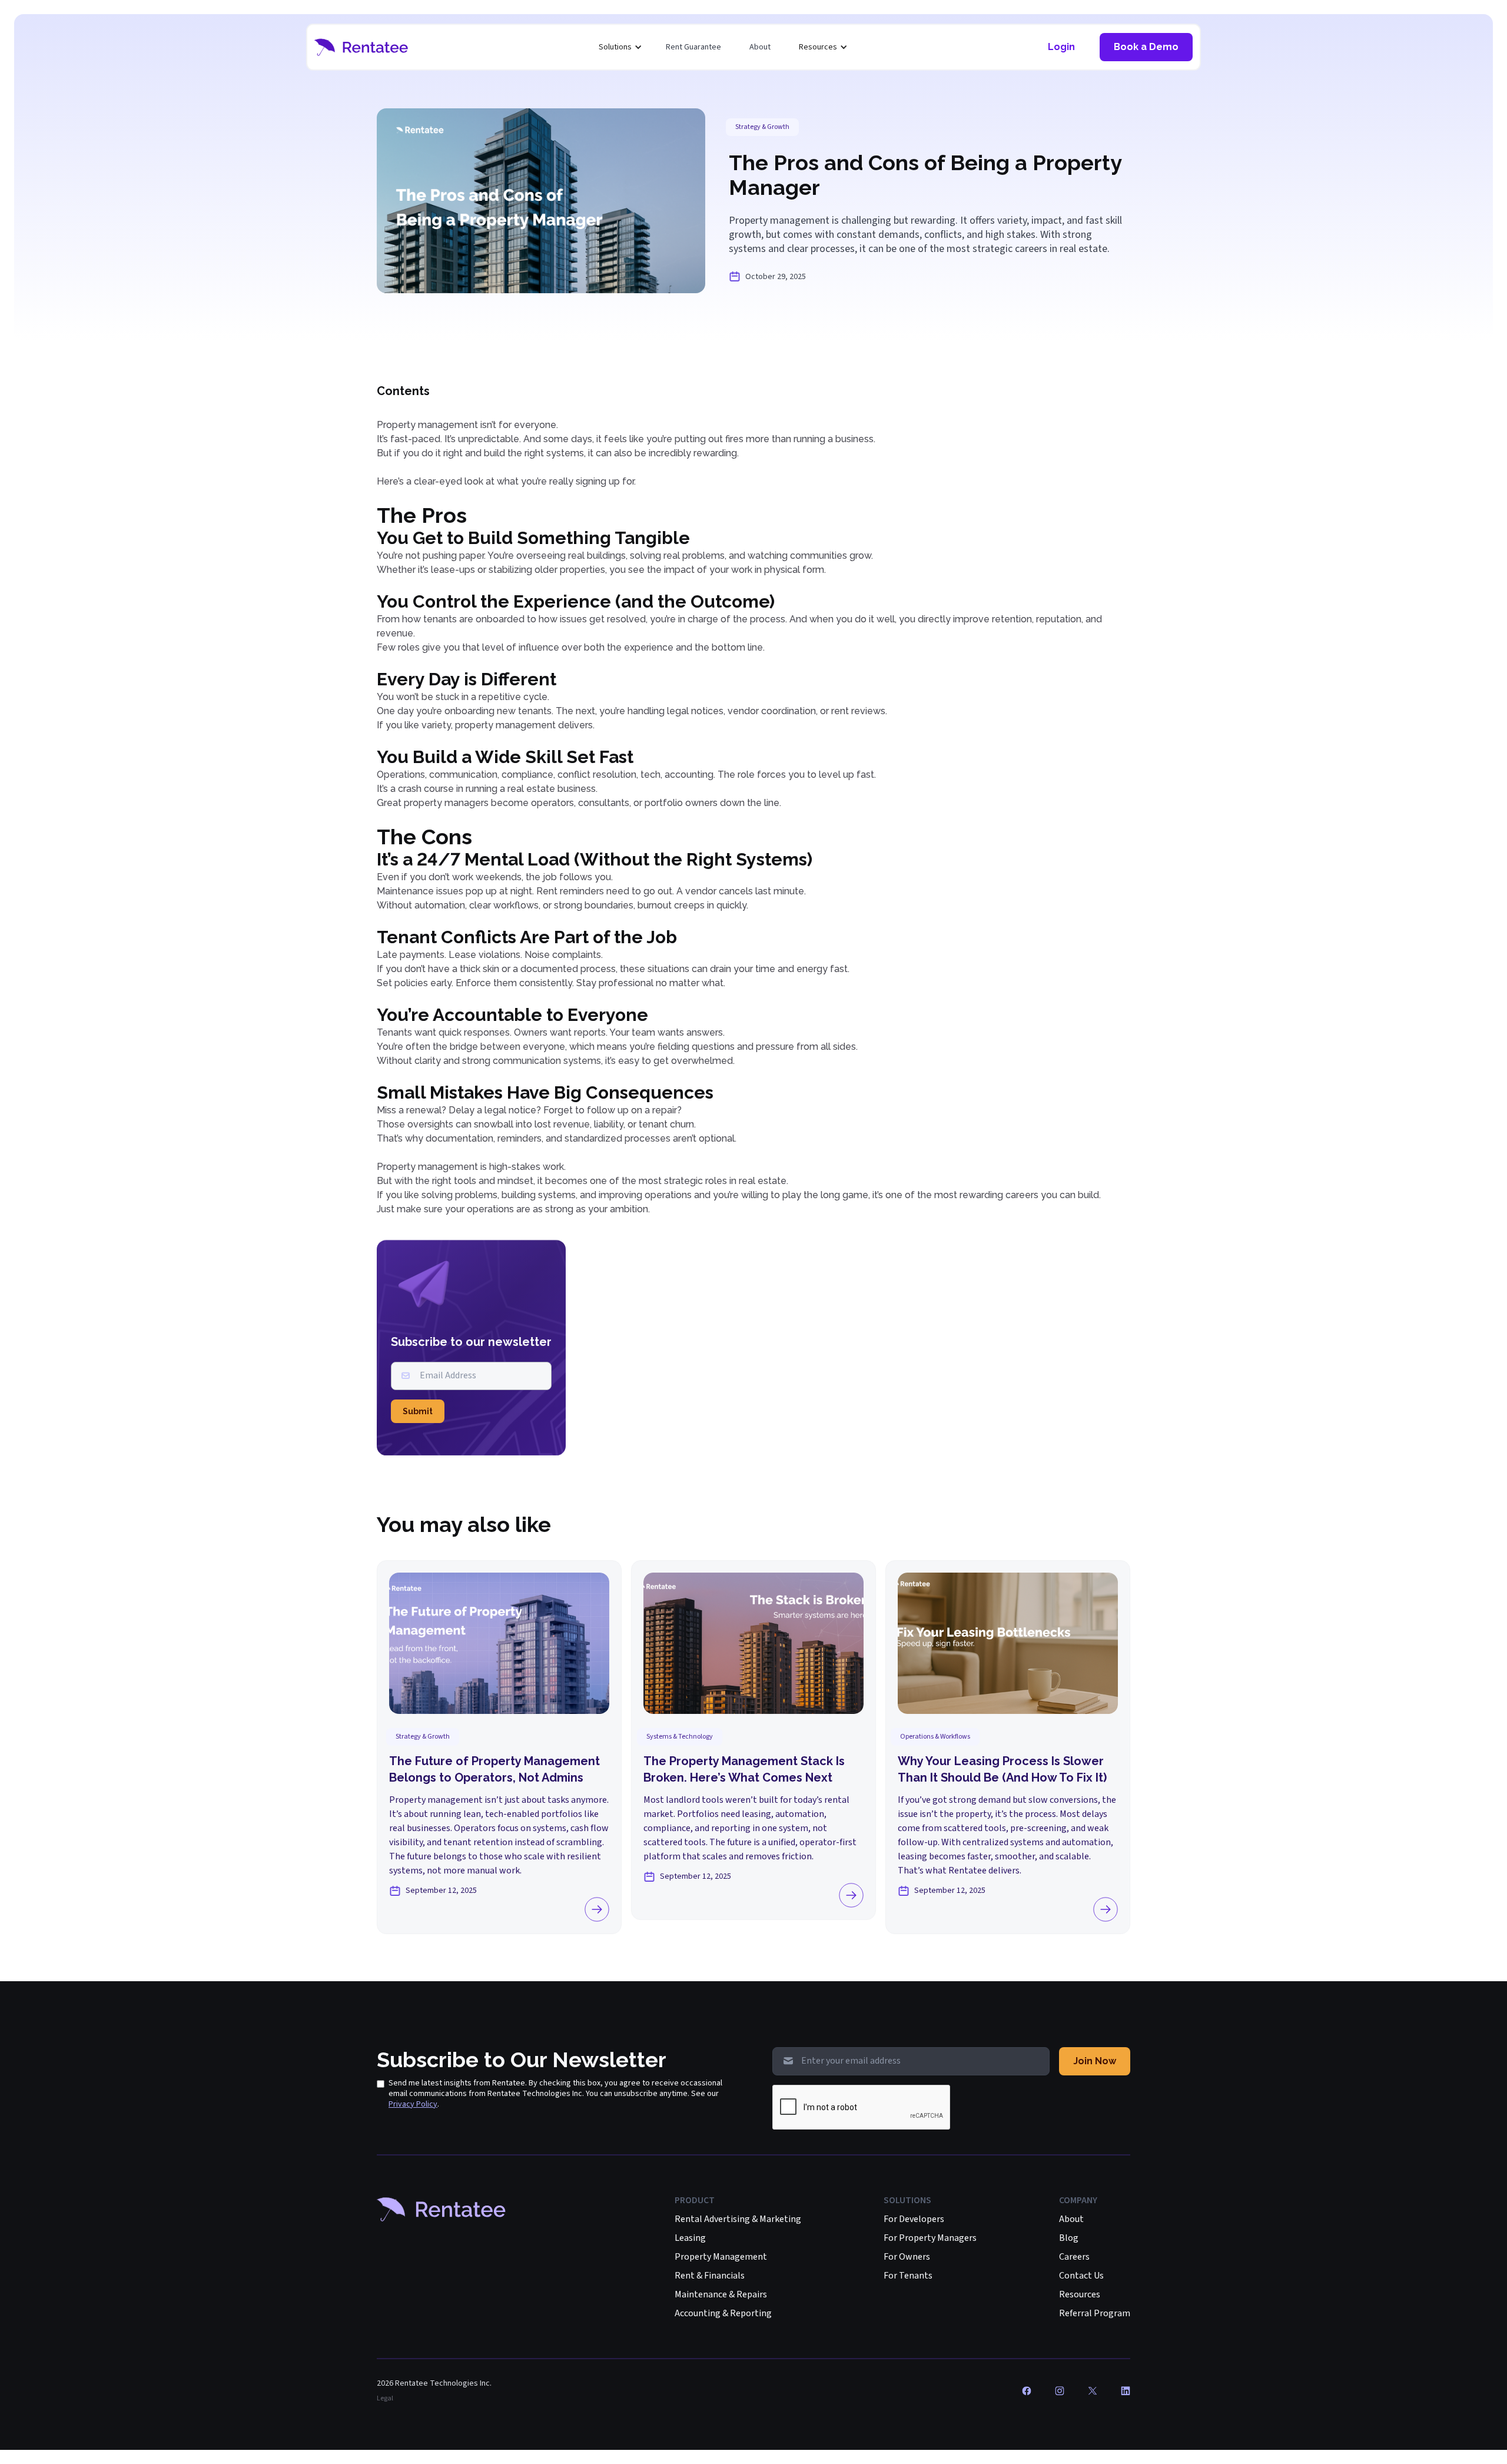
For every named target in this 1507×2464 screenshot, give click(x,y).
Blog (1069, 2238)
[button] (620, 47)
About (760, 47)
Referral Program (1095, 2313)
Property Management (721, 2257)
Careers (1074, 2257)
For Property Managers (930, 2238)
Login (1061, 47)
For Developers (914, 2219)
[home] (361, 47)
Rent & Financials (710, 2276)
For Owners (907, 2257)
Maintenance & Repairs (721, 2294)
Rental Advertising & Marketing (738, 2219)
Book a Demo (1146, 47)
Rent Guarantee (693, 47)
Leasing (690, 2238)
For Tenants (908, 2276)
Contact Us (1081, 2276)
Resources (1080, 2294)
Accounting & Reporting (723, 2313)
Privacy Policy (413, 2104)
